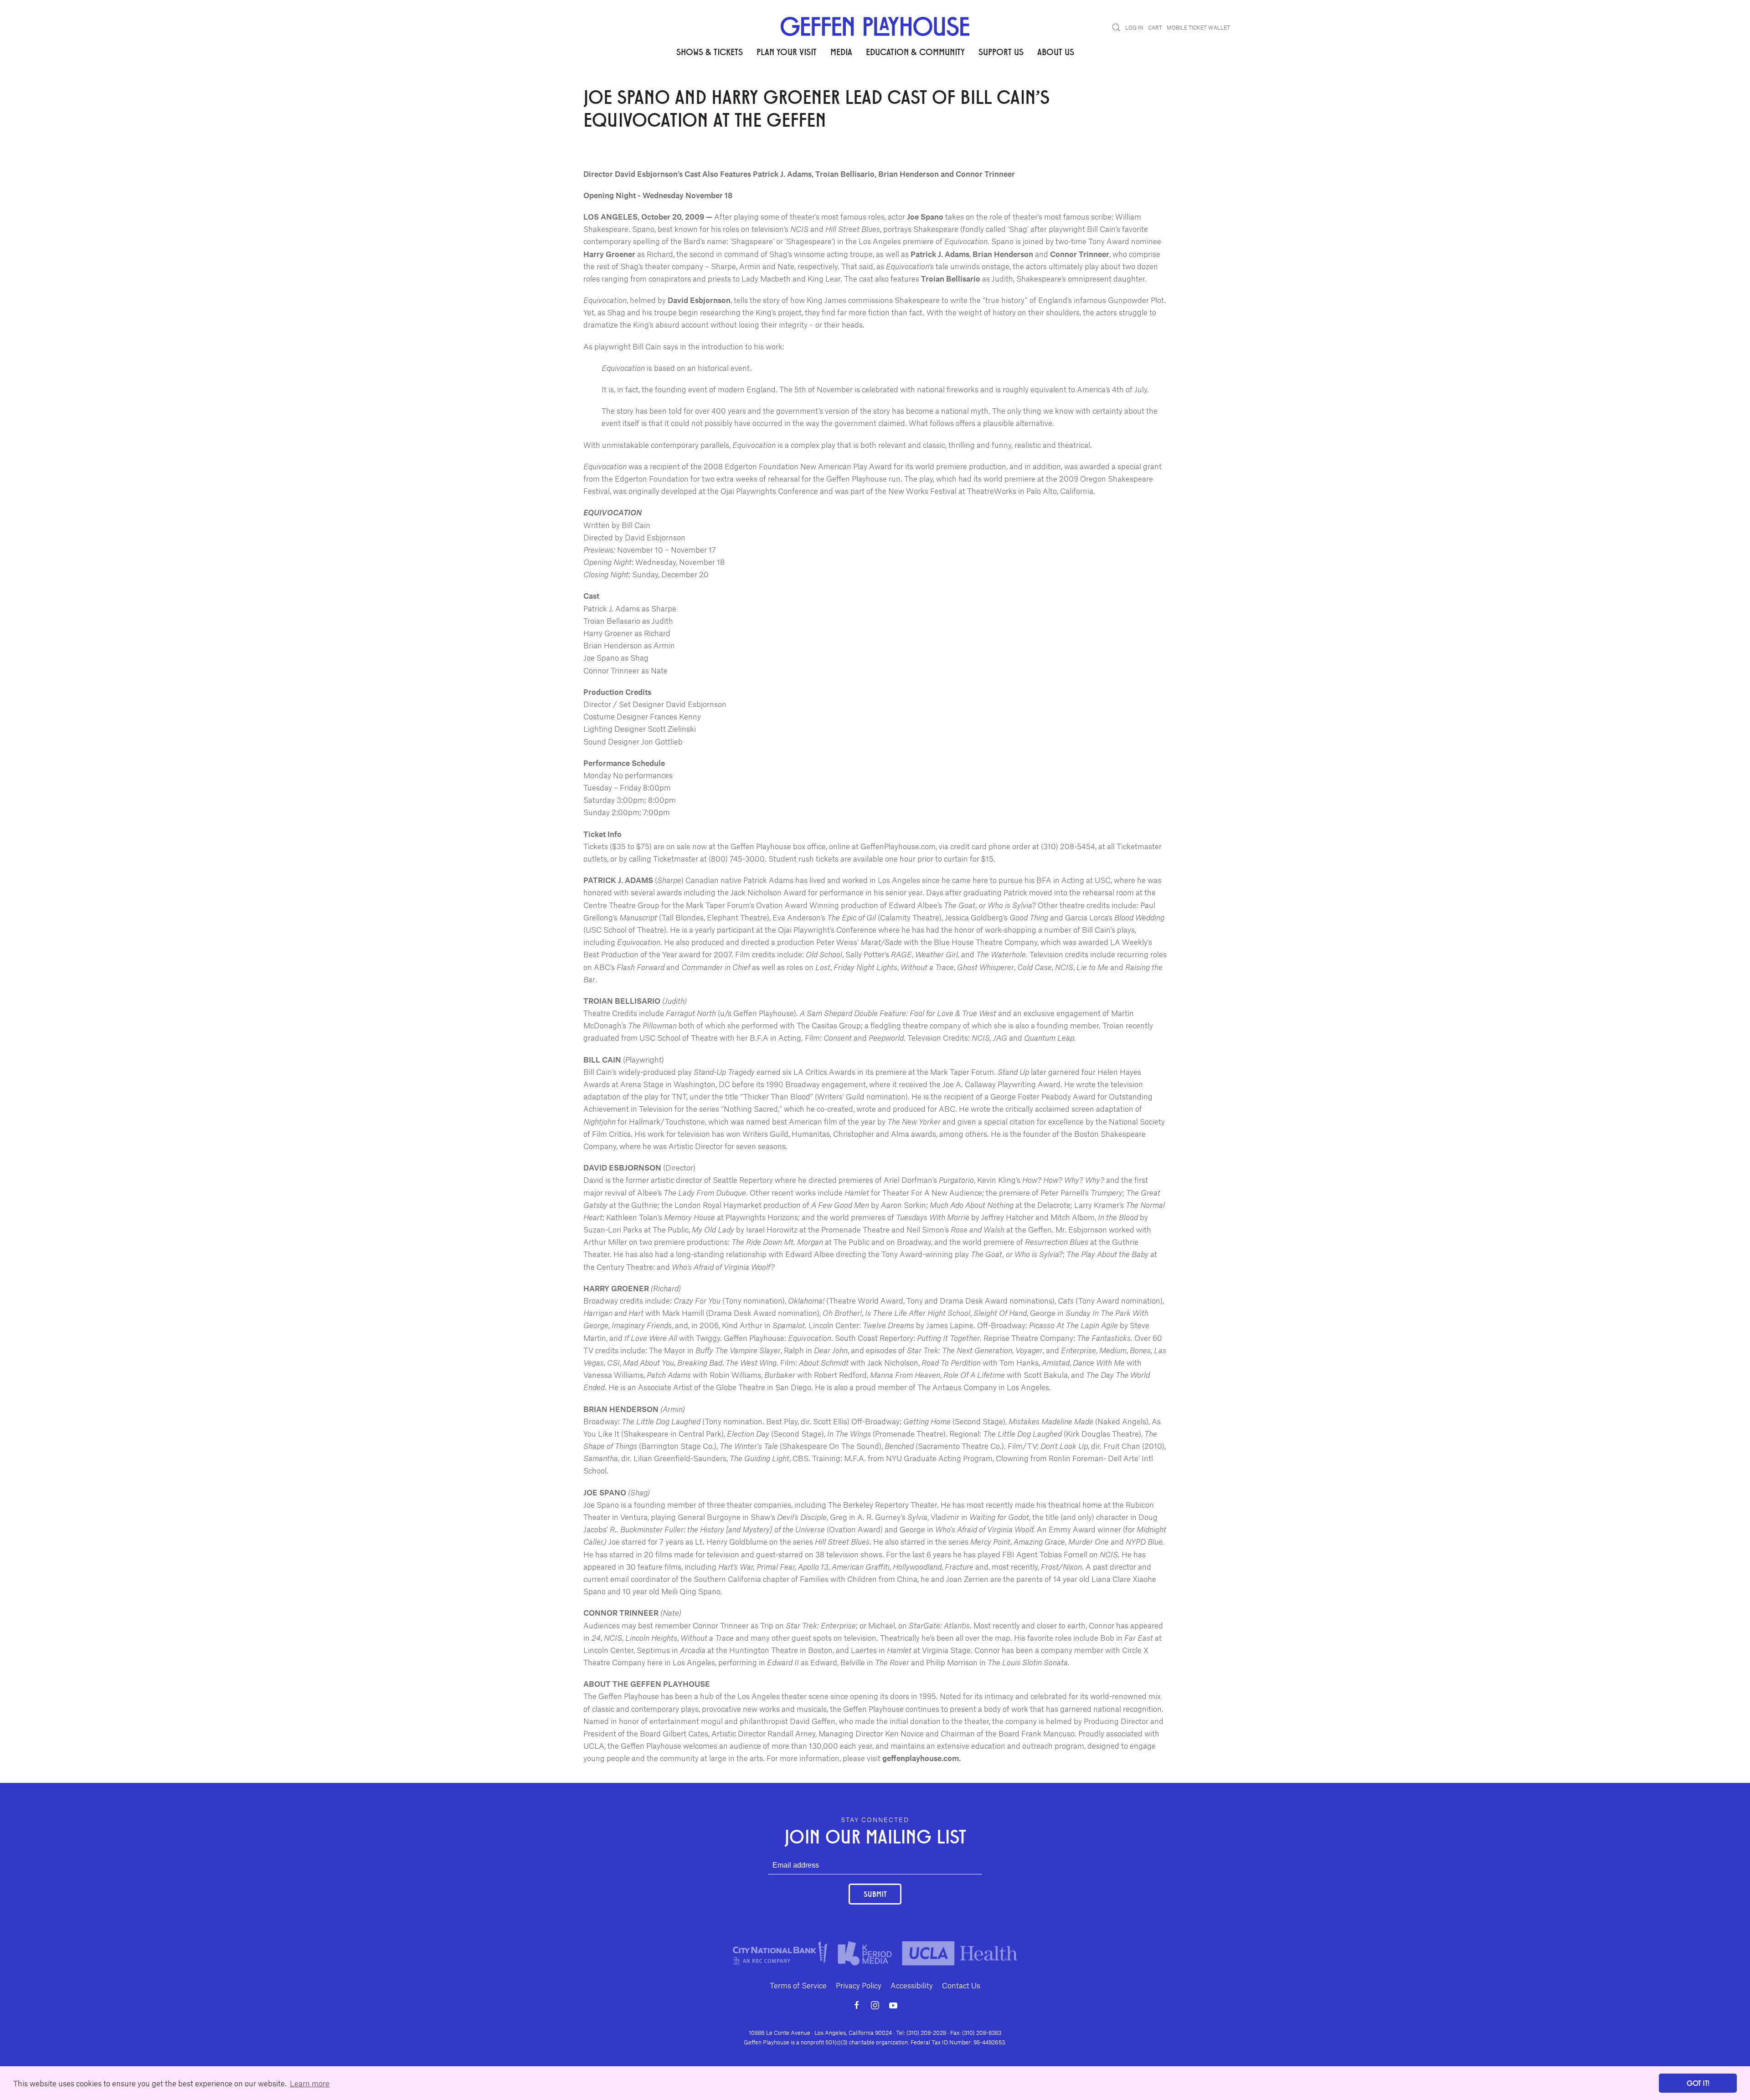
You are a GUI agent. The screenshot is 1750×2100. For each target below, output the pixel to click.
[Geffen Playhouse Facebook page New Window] (857, 2005)
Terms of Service (798, 1985)
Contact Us (961, 1985)
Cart (1155, 27)
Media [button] (841, 51)
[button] (1116, 27)
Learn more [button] (310, 2083)
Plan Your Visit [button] (787, 51)
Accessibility (912, 1985)
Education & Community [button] (915, 51)
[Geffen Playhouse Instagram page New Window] (875, 2005)
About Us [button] (1056, 51)
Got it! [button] (1698, 2083)
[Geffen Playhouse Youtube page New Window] (893, 2005)
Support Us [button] (1001, 51)
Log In (1134, 27)
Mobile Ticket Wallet (1198, 27)
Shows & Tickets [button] (710, 51)
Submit (875, 1894)
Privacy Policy (859, 1985)
